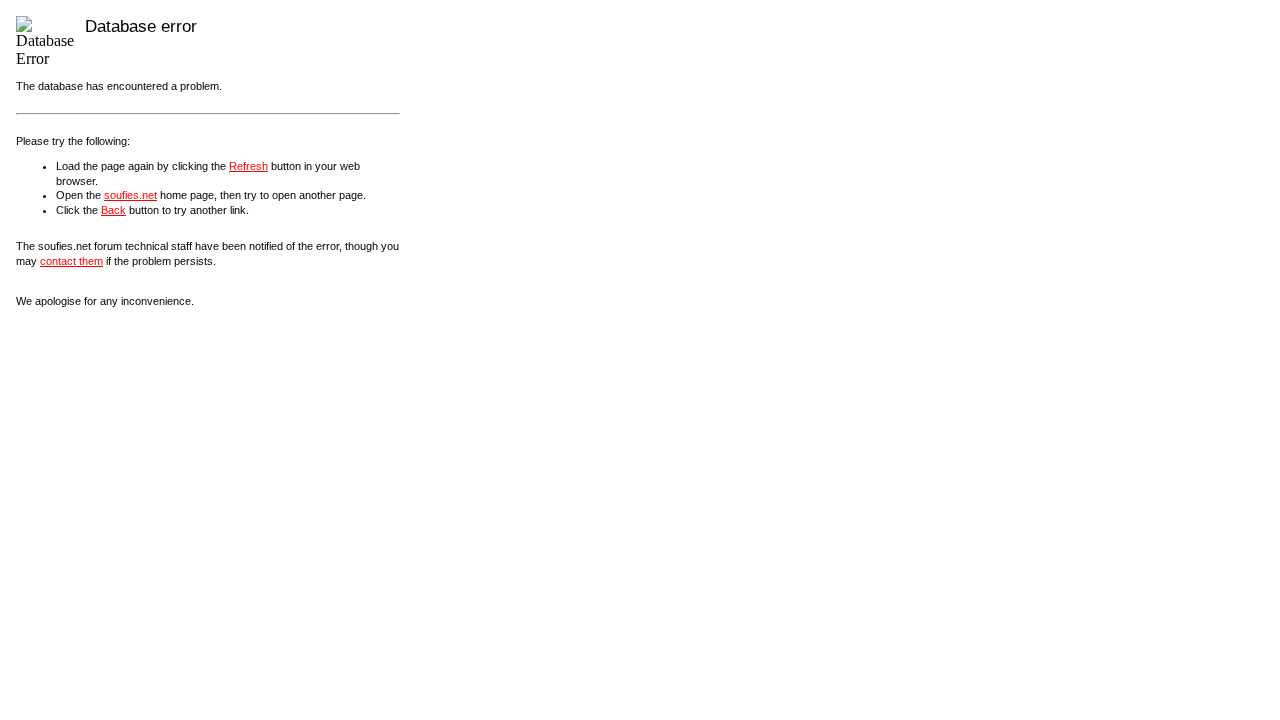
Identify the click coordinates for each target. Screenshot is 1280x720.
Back (113, 210)
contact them (71, 261)
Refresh (248, 166)
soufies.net (130, 195)
